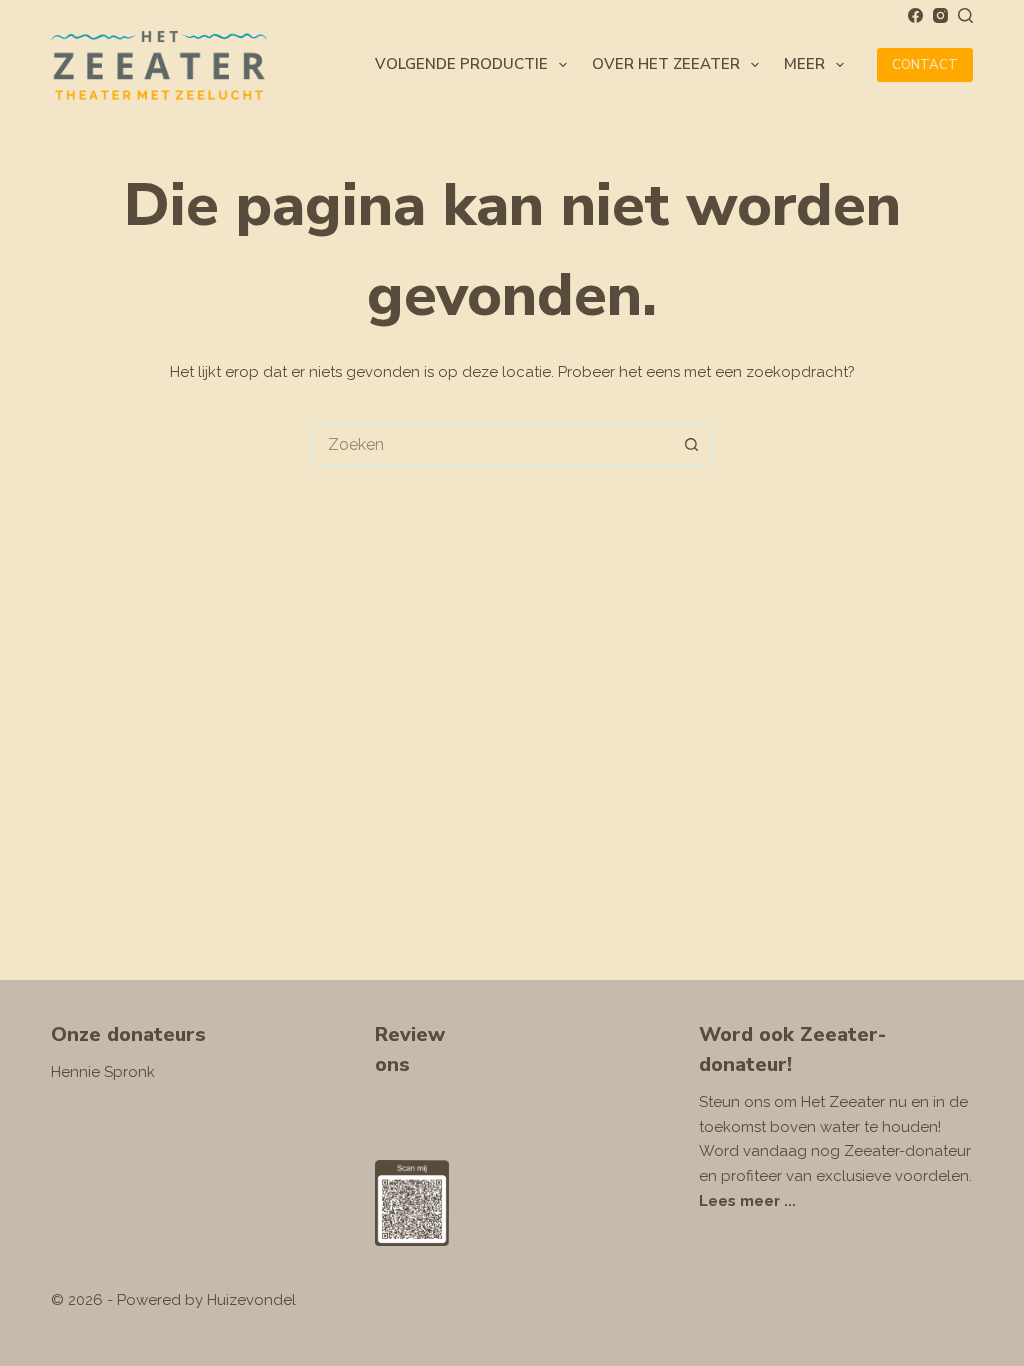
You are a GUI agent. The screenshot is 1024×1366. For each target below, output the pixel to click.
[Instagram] (940, 15)
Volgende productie (461, 64)
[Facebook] (915, 15)
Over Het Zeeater (666, 64)
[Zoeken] (965, 15)
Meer (804, 64)
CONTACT (925, 65)
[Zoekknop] (692, 445)
